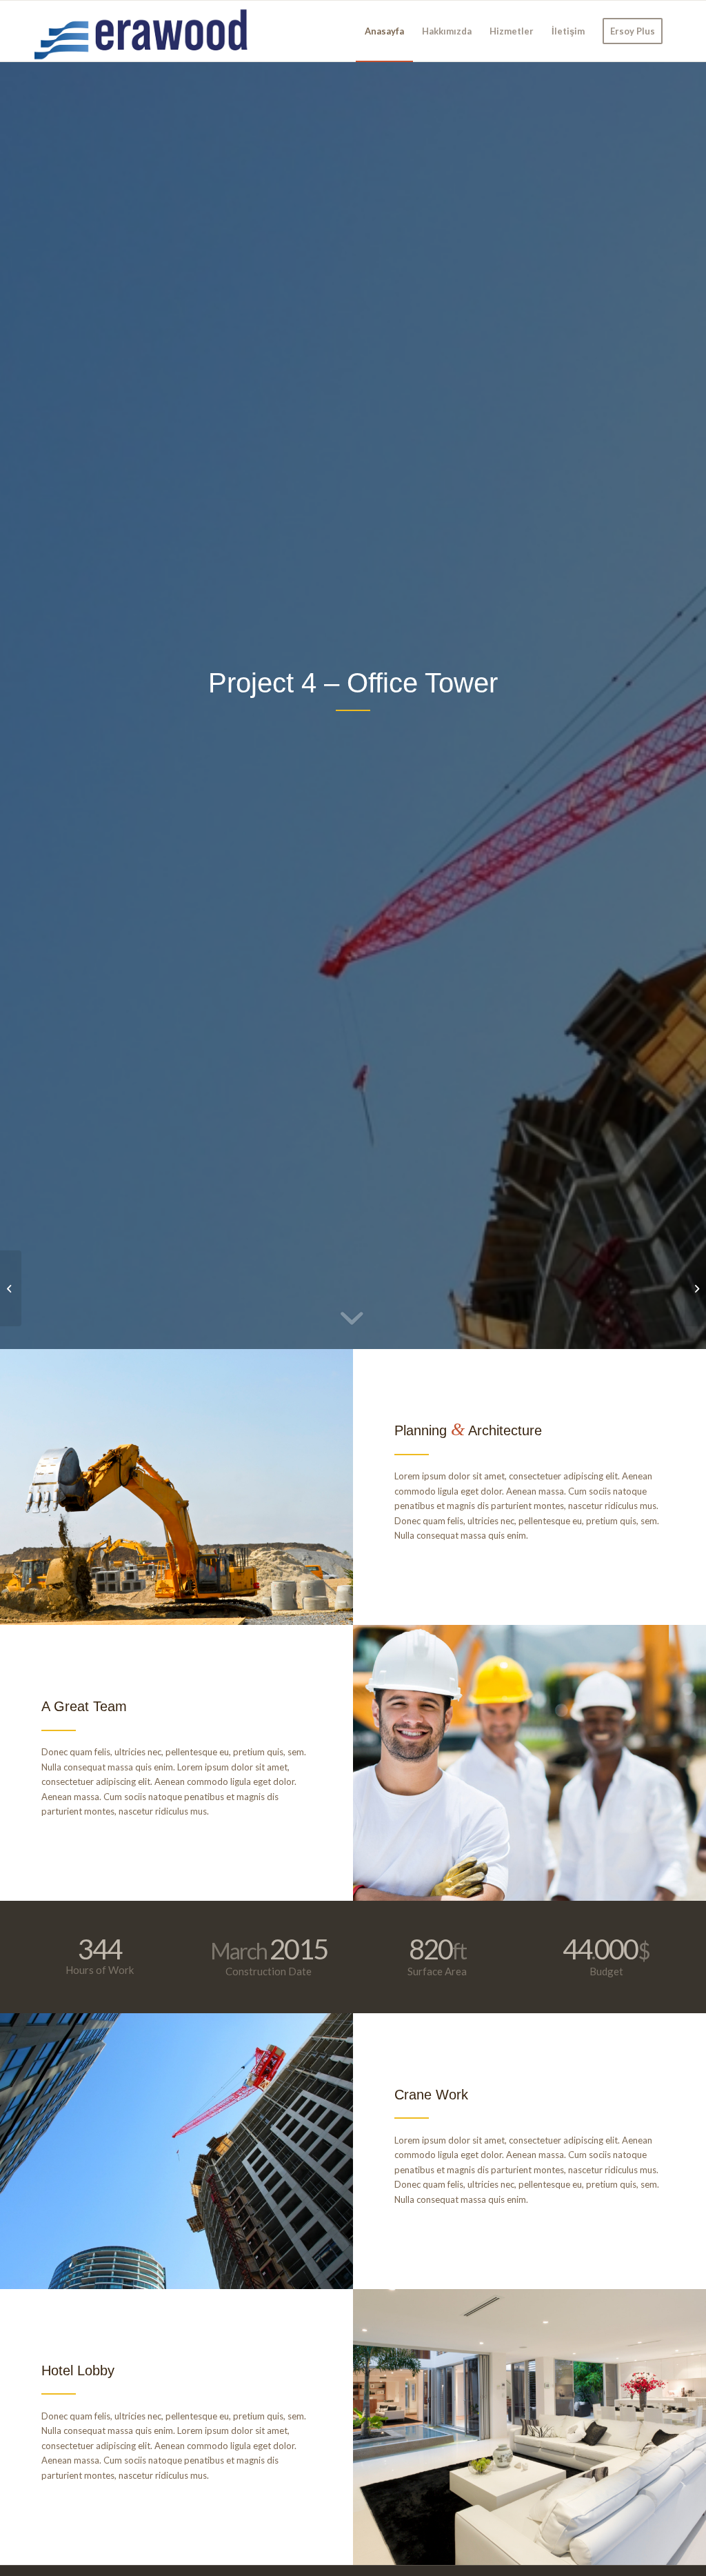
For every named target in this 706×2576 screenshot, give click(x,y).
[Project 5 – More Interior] (695, 1288)
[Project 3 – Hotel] (11, 1288)
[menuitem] (384, 31)
